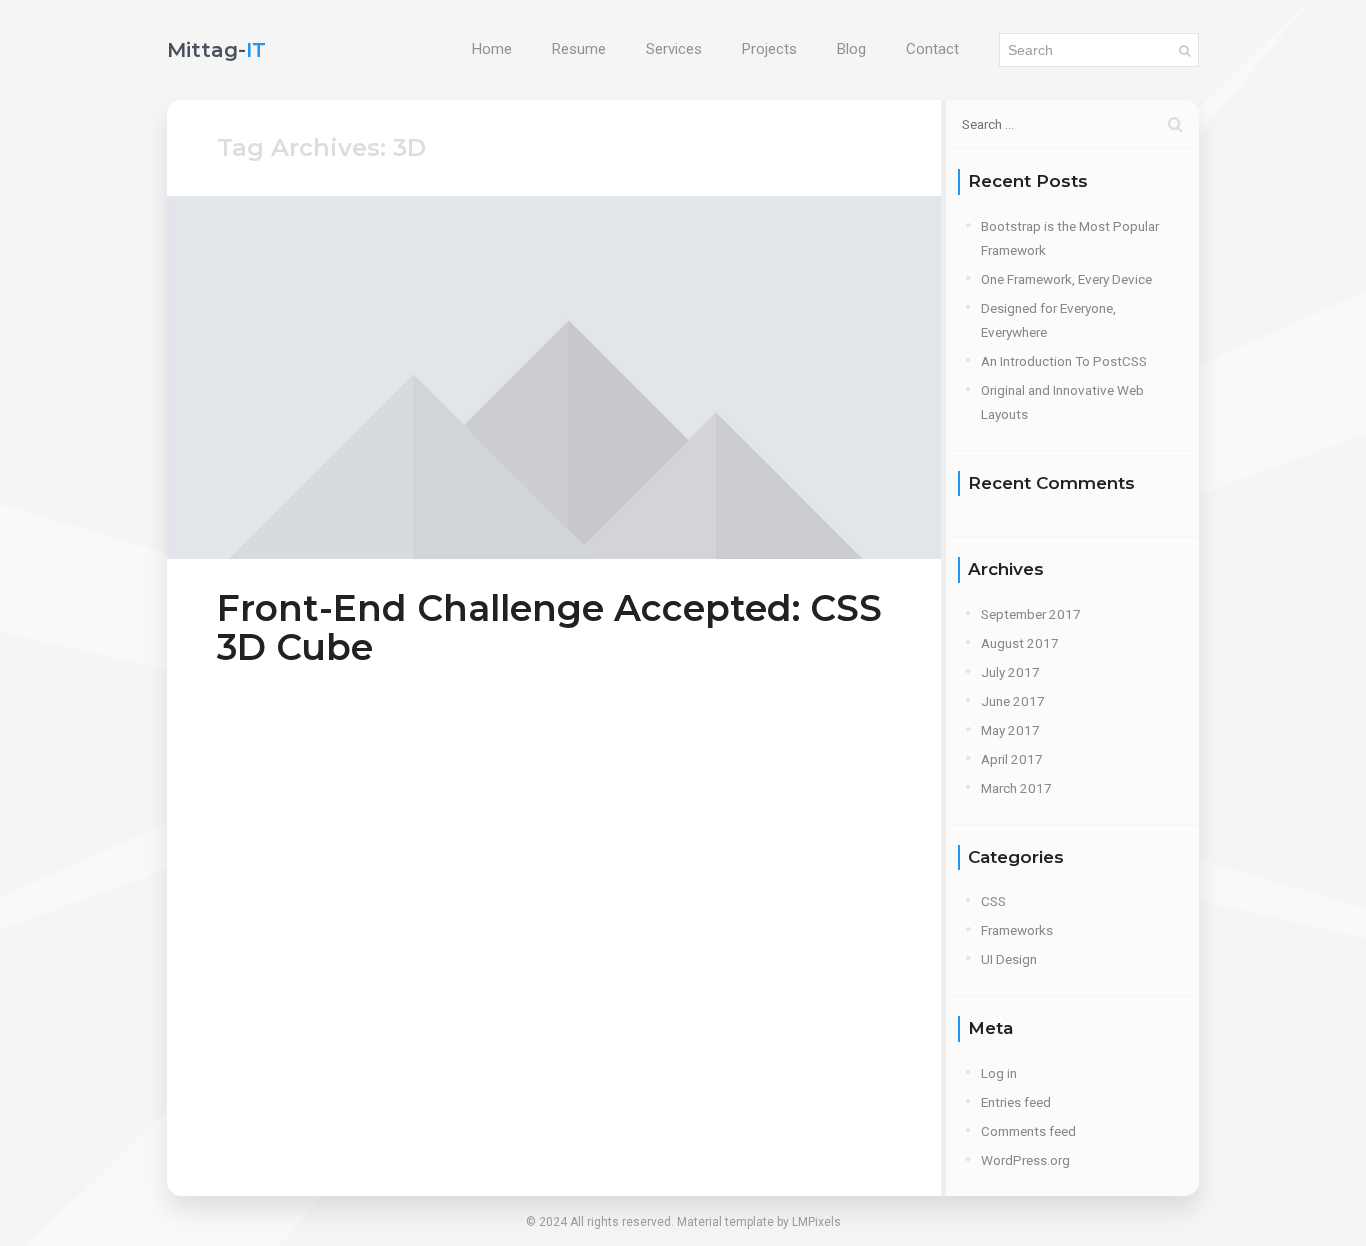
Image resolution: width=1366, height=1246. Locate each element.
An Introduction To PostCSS (1064, 361)
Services (674, 49)
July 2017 (1010, 672)
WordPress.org (1025, 1160)
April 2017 (1012, 759)
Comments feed (1028, 1131)
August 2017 (1020, 643)
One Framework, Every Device (1066, 279)
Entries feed (1016, 1102)
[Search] (1184, 50)
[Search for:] (1072, 124)
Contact (932, 49)
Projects (769, 49)
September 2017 (1031, 614)
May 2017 (1010, 730)
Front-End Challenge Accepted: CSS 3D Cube (549, 627)
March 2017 (1016, 788)
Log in (999, 1073)
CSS (993, 901)
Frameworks (1017, 930)
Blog (851, 49)
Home (492, 49)
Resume (579, 49)
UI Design (1009, 959)
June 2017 (1013, 701)
